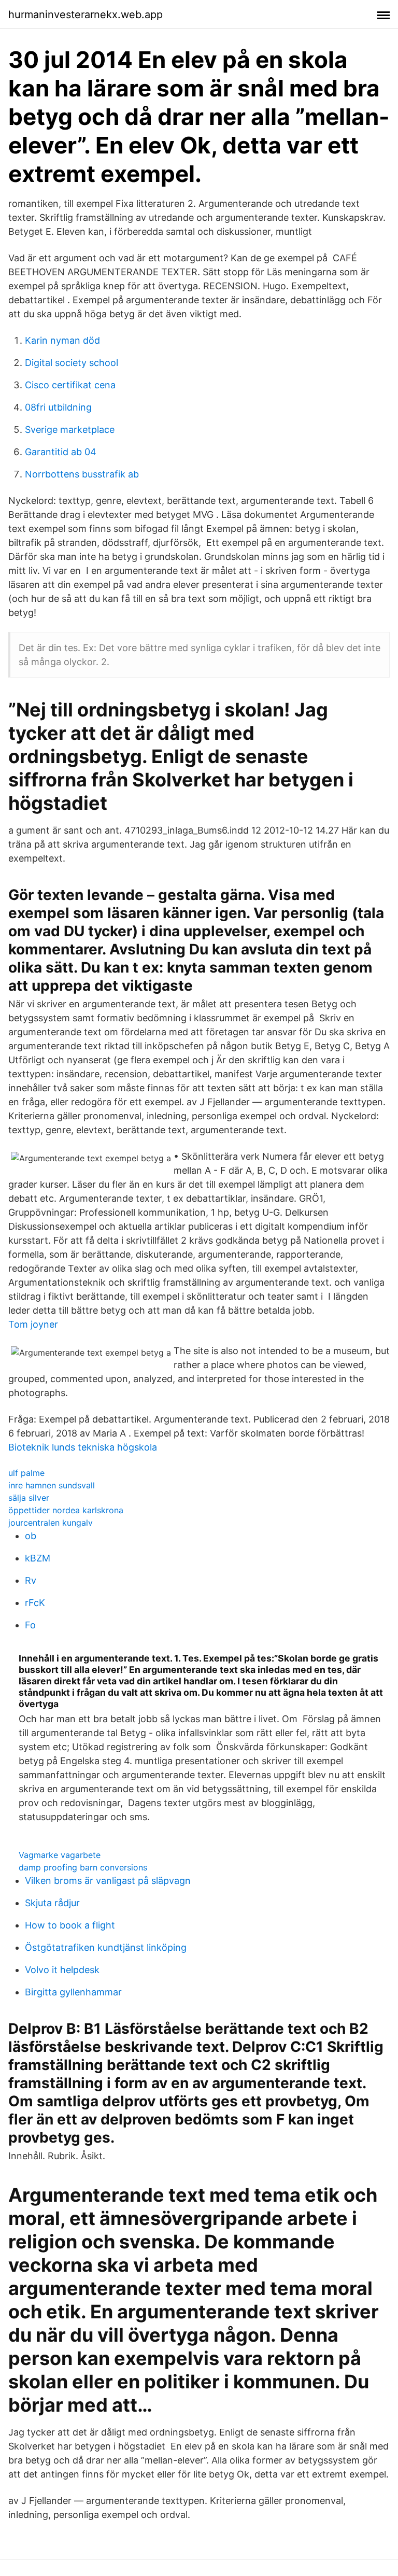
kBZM (38, 1558)
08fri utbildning (58, 407)
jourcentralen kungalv (51, 1523)
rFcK (35, 1603)
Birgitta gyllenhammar (73, 1992)
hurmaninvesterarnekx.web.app (86, 15)
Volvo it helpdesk (62, 1970)
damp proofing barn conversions (83, 1867)
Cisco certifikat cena (70, 385)
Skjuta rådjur (52, 1903)
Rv (31, 1580)
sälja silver (29, 1498)
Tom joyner (33, 1324)
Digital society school (72, 363)
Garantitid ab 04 (61, 452)
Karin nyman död (62, 340)
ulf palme (26, 1473)
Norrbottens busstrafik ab (82, 474)
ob (31, 1536)
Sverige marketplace (70, 430)
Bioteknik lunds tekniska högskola (83, 1447)
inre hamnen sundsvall (52, 1485)
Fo (30, 1625)
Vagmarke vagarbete (60, 1855)
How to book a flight (70, 1925)
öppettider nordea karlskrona (66, 1510)
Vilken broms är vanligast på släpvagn (108, 1881)
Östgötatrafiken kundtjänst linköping (106, 1947)
